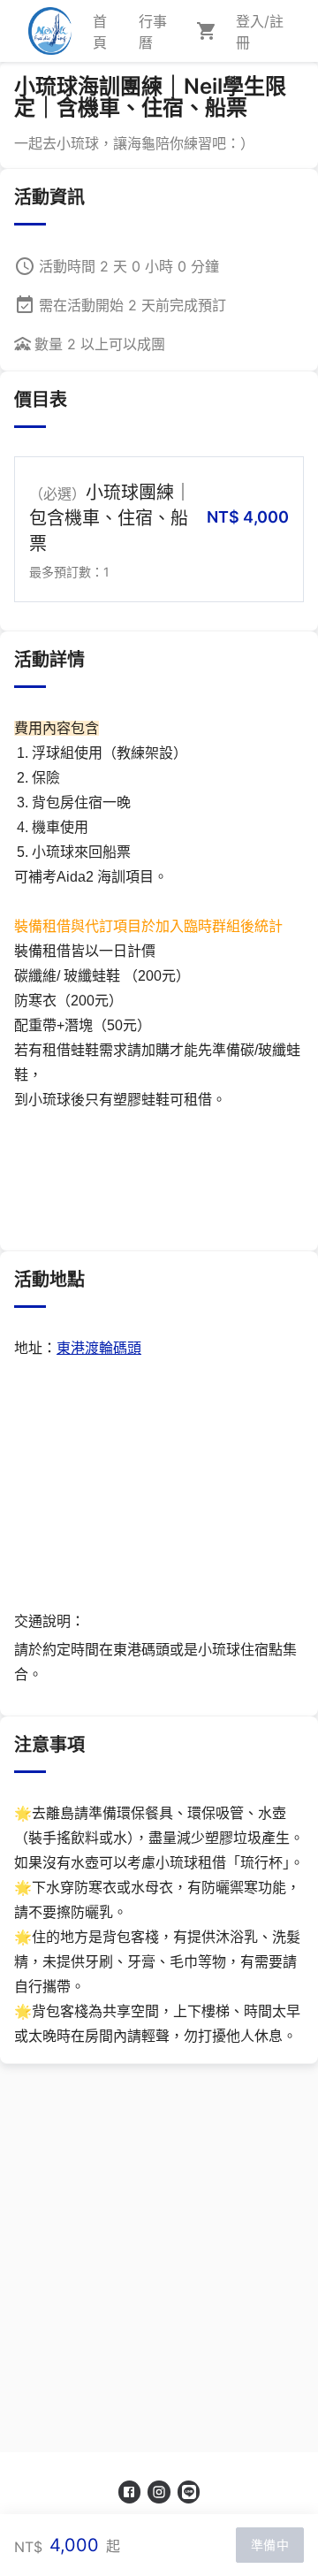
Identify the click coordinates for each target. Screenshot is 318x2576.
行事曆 (153, 32)
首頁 (100, 32)
